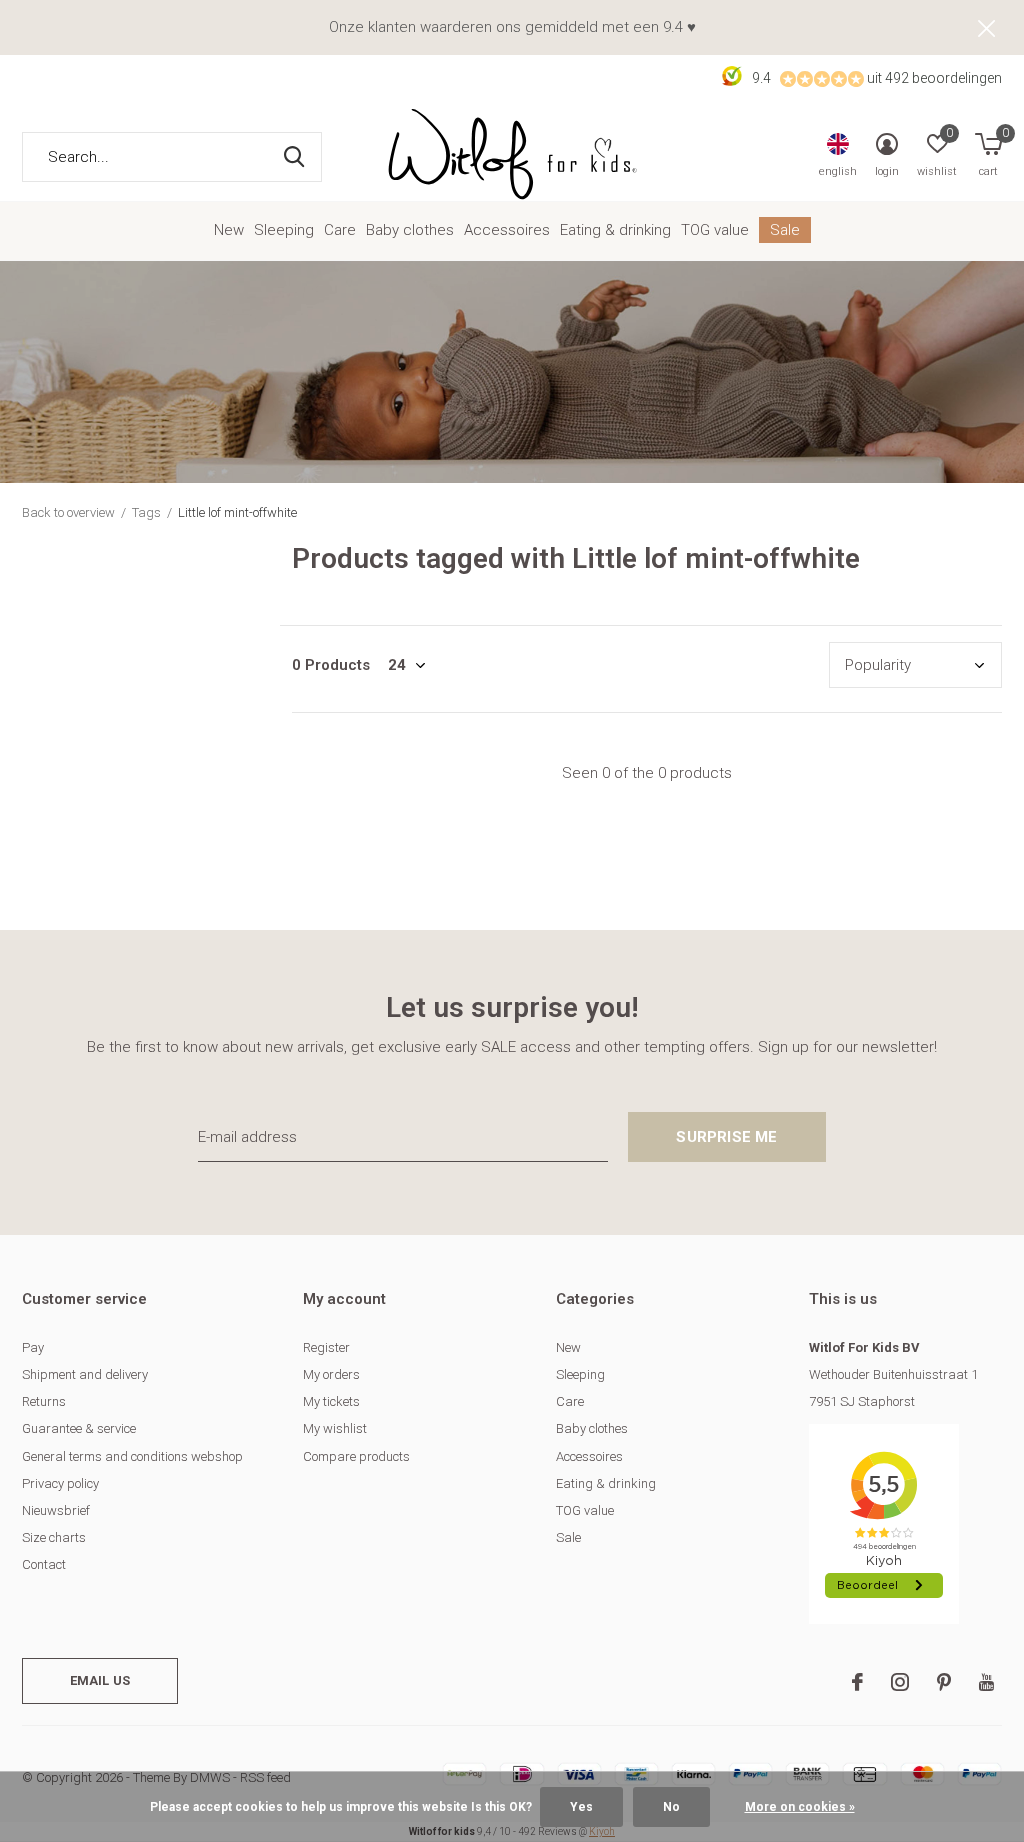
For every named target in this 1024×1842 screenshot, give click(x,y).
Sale (785, 230)
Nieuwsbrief (56, 1510)
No (671, 1807)
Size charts (54, 1537)
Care (340, 230)
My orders (331, 1374)
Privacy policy (60, 1483)
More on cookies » (800, 1807)
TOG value (715, 230)
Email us (100, 1680)
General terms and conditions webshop (132, 1456)
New (229, 230)
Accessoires (507, 230)
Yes (581, 1807)
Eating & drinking (615, 230)
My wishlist (335, 1428)
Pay (33, 1347)
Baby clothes (410, 230)
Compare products (356, 1456)
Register (326, 1347)
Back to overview (68, 512)
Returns (44, 1401)
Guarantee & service (79, 1428)
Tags (146, 512)
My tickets (331, 1401)
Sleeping (284, 230)
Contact (44, 1564)
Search (294, 157)
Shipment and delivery (85, 1374)
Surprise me (726, 1137)
